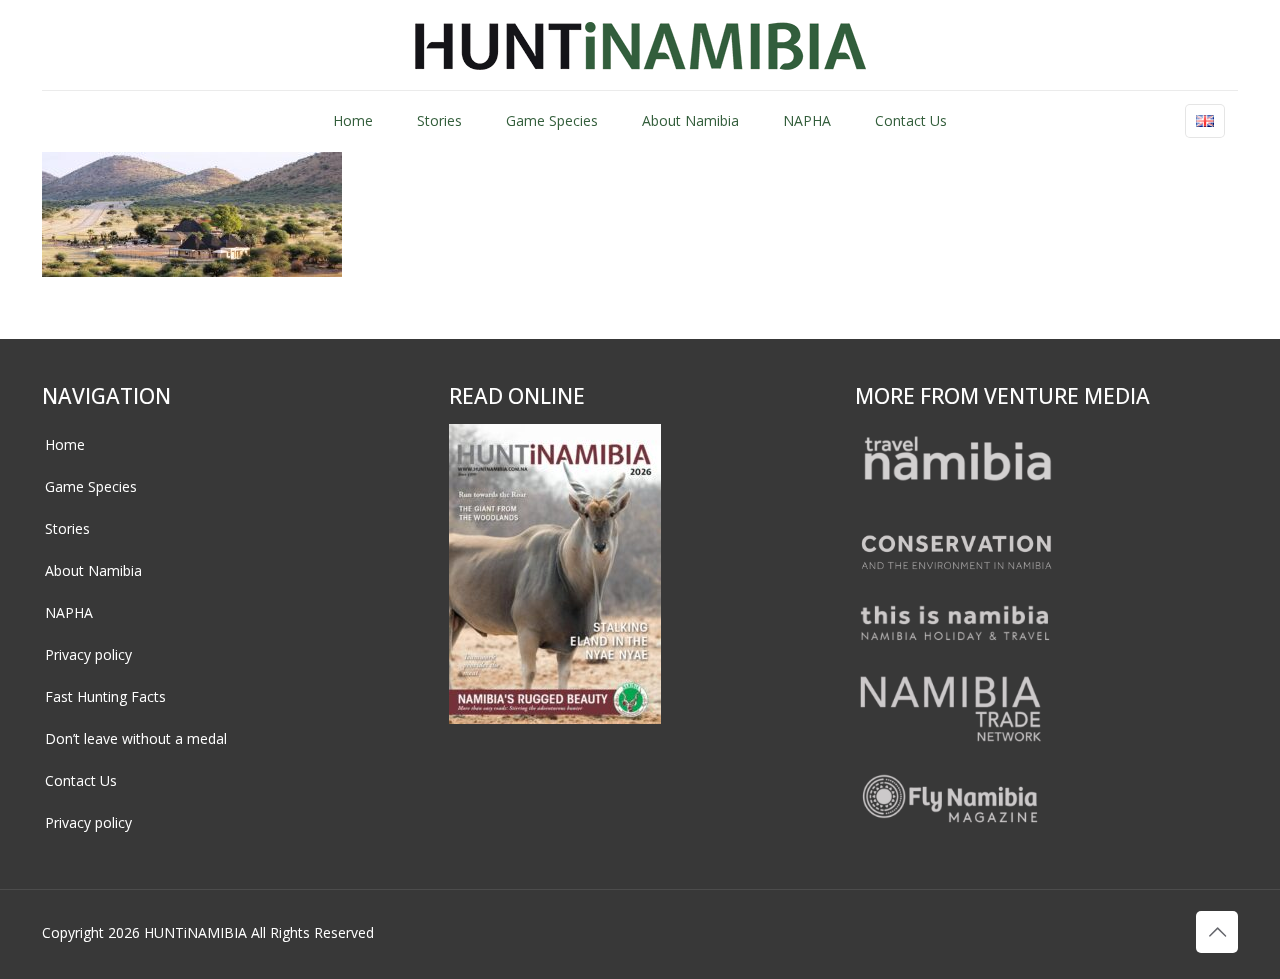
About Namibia (93, 570)
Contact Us (81, 780)
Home (65, 444)
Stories (67, 528)
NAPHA (69, 612)
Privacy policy (88, 654)
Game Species (91, 486)
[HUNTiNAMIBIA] (640, 45)
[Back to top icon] (1217, 932)
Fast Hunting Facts (105, 696)
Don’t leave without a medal (136, 738)
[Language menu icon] (1205, 121)
